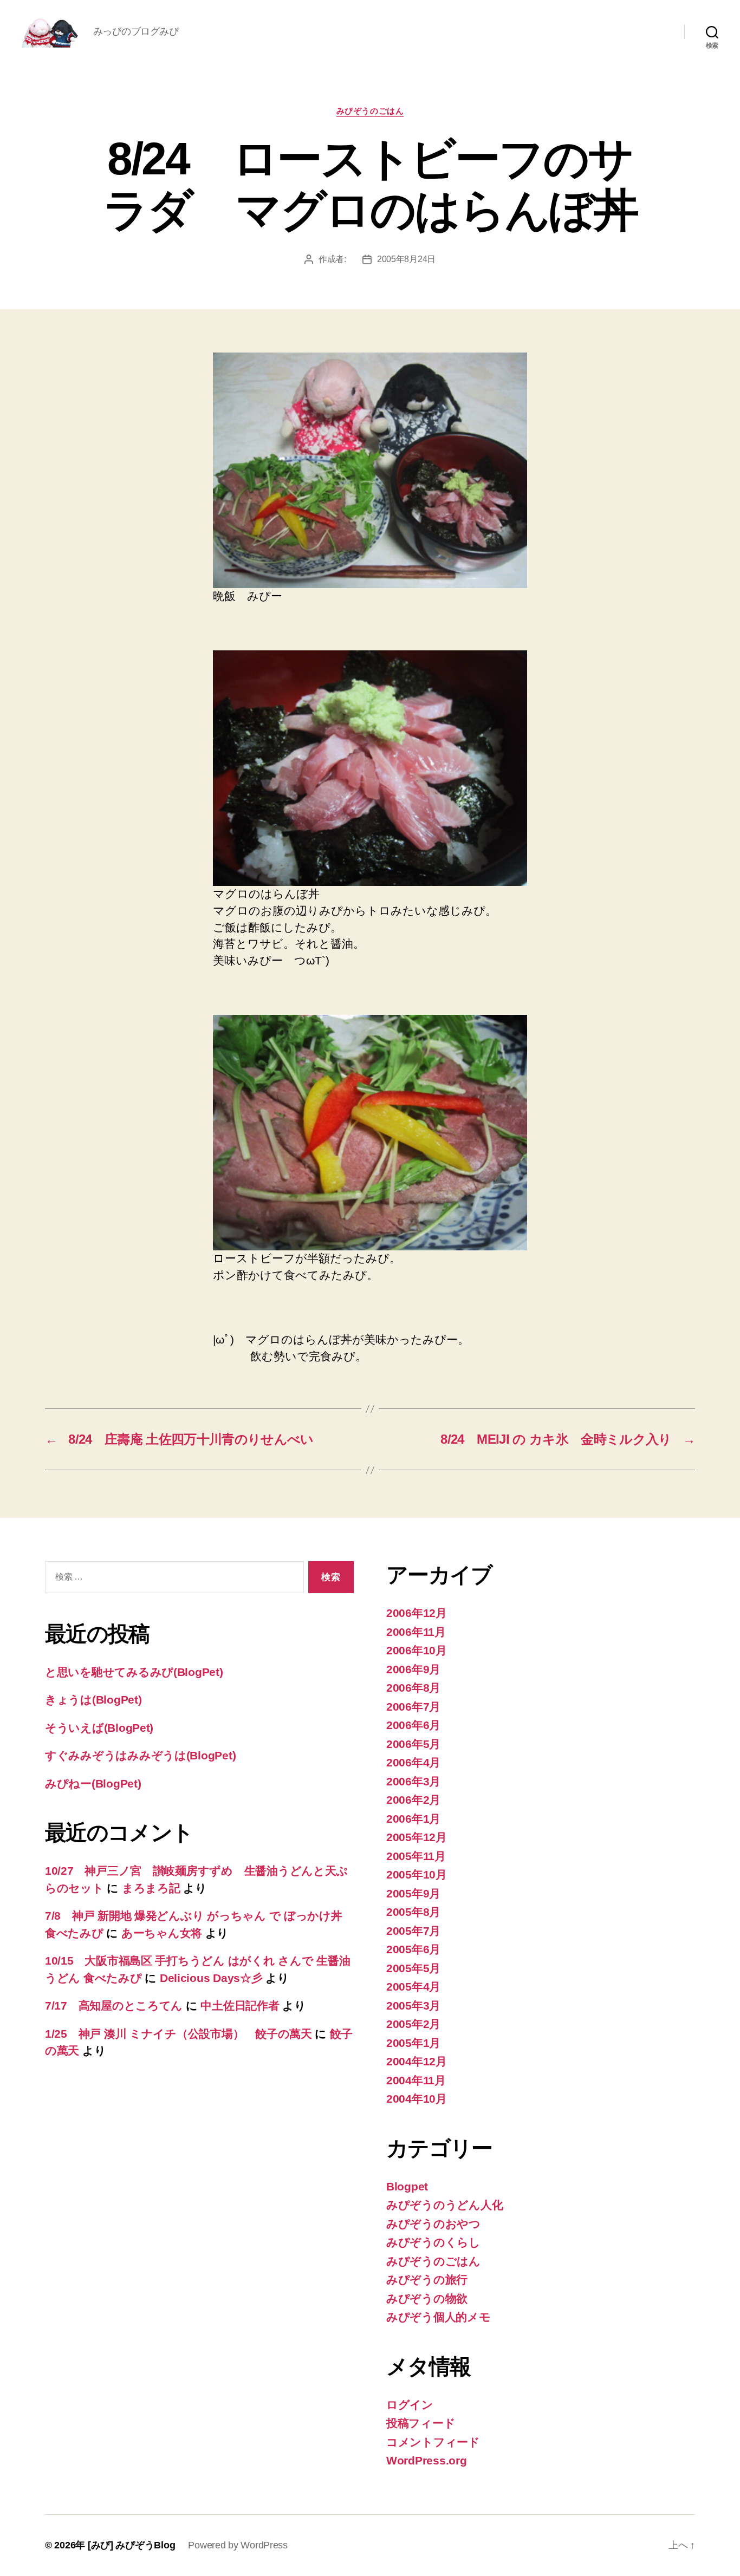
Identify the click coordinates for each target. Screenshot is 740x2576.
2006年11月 (416, 1632)
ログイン (410, 2405)
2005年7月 (413, 1931)
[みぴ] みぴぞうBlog (132, 2545)
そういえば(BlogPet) (99, 1728)
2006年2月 (413, 1800)
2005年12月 (417, 1837)
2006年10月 (417, 1650)
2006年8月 (413, 1688)
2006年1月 (413, 1819)
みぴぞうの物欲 (427, 2298)
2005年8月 (413, 1912)
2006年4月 (413, 1762)
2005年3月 (413, 2006)
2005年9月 (413, 1893)
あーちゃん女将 (162, 1933)
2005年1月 (413, 2043)
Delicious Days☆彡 (211, 1978)
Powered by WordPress (238, 2545)
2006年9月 (413, 1669)
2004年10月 (417, 2099)
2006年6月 (413, 1725)
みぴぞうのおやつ (433, 2224)
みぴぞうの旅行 (427, 2280)
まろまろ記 (151, 1888)
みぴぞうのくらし (433, 2242)
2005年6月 (413, 1949)
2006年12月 (417, 1613)
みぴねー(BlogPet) (93, 1783)
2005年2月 (413, 2024)
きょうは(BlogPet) (93, 1700)
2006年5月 (413, 1744)
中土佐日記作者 (240, 2006)
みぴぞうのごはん (370, 111)
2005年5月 (413, 1968)
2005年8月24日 (406, 259)
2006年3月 (413, 1781)
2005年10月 (417, 1874)
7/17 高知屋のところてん (114, 2006)
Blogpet (407, 2186)
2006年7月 (413, 1707)
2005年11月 (416, 1856)
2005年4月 (413, 1987)
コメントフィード (433, 2442)
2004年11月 (416, 2080)
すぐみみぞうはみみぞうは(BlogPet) (140, 1755)
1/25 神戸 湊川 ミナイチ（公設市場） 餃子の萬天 (178, 2034)
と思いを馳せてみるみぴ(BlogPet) (134, 1672)
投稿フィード (421, 2423)
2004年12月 (417, 2061)
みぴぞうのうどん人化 (444, 2205)
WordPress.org (427, 2460)
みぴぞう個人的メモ (439, 2317)
